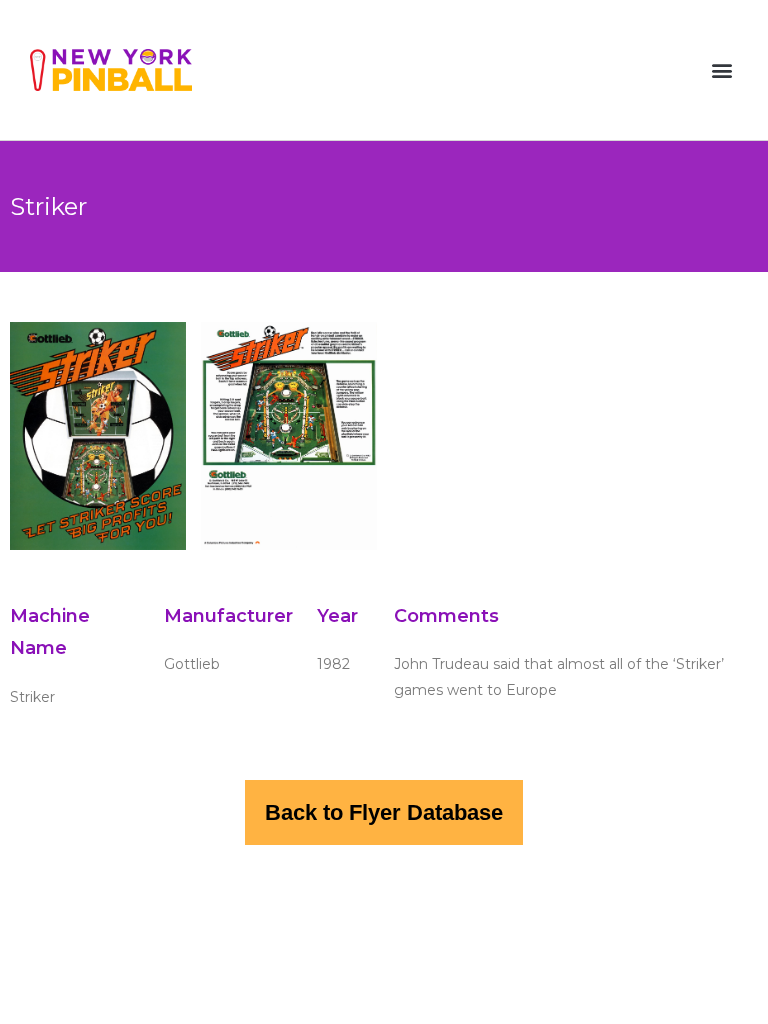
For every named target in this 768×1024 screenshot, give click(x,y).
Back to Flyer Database (384, 812)
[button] (721, 70)
